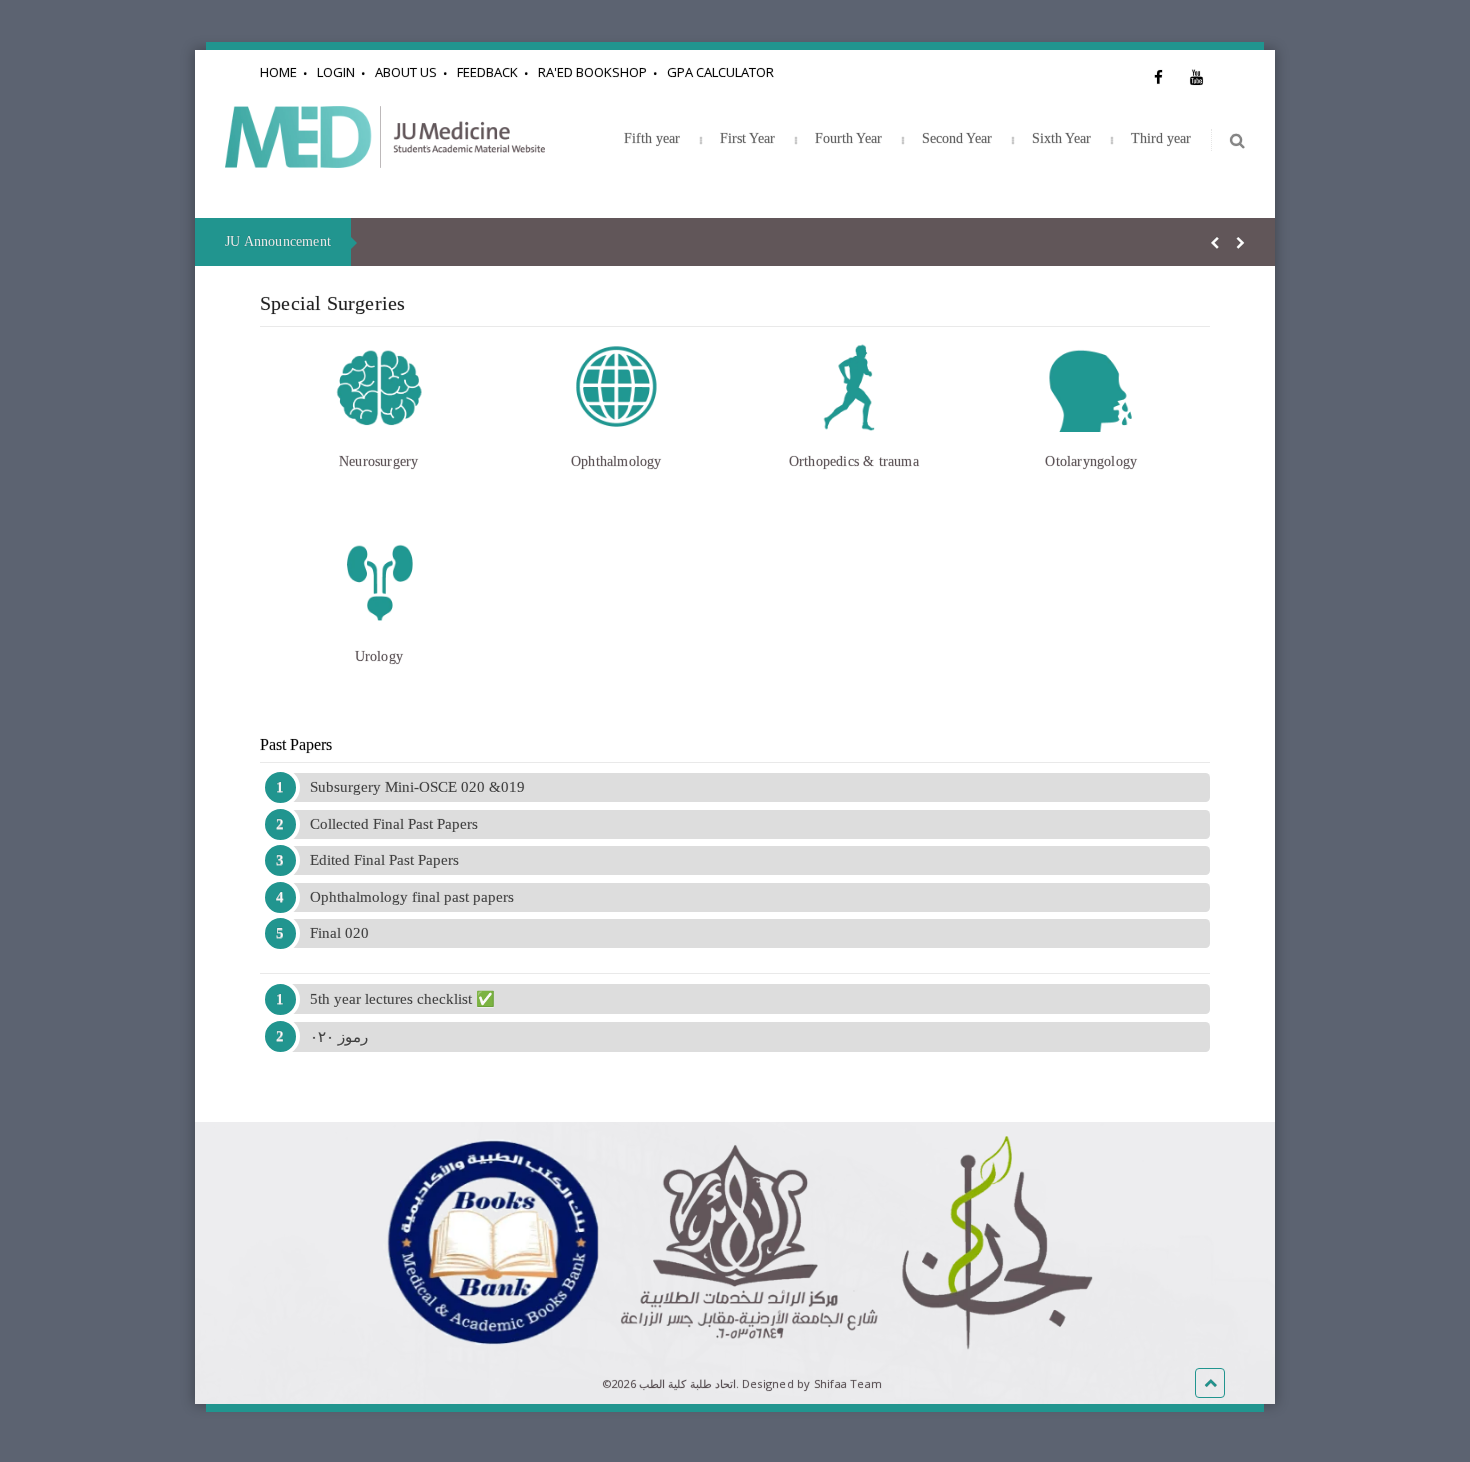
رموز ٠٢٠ (339, 1037)
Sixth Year (1061, 138)
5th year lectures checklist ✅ (402, 999)
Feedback (487, 72)
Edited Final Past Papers (384, 860)
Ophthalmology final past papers (412, 897)
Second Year (957, 138)
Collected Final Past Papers (394, 824)
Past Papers (296, 744)
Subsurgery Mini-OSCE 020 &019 (417, 787)
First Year (747, 138)
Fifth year (652, 138)
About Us (406, 72)
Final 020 (339, 933)
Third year (1161, 138)
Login (336, 72)
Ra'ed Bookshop (592, 72)
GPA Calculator (720, 72)
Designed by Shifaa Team (812, 1383)
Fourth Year (848, 138)
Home (278, 72)
